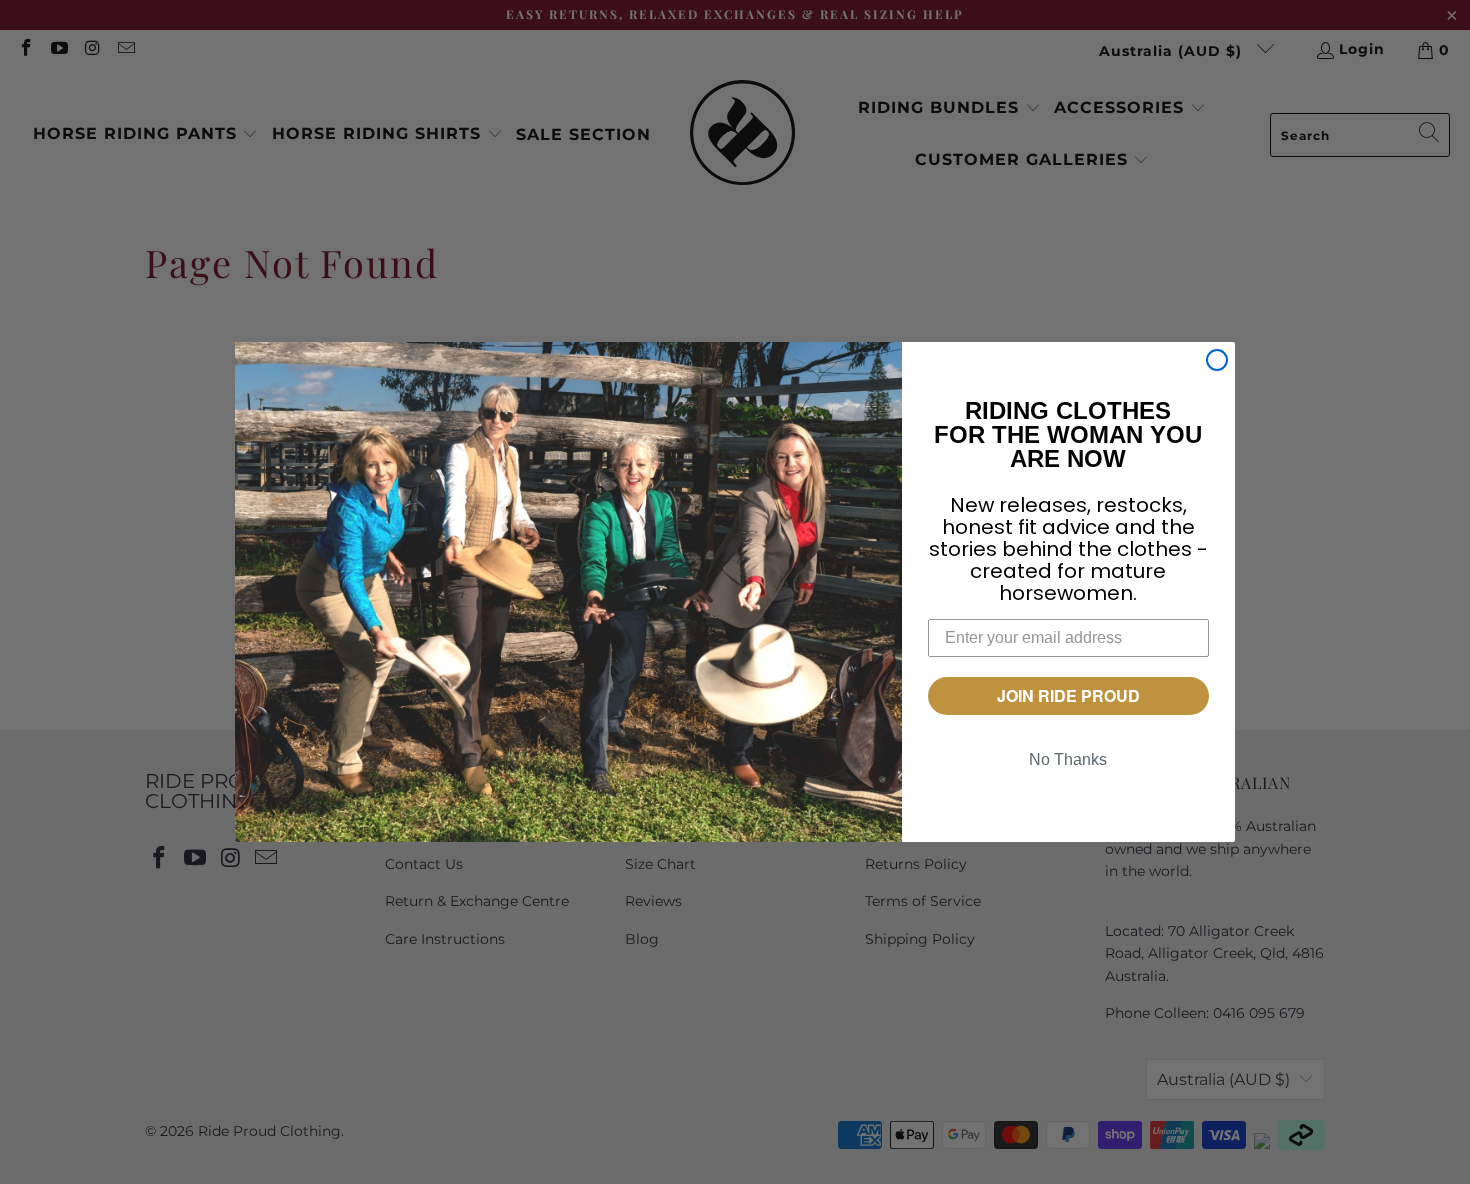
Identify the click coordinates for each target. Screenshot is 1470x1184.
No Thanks (1068, 759)
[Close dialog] (1217, 360)
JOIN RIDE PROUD (1068, 695)
